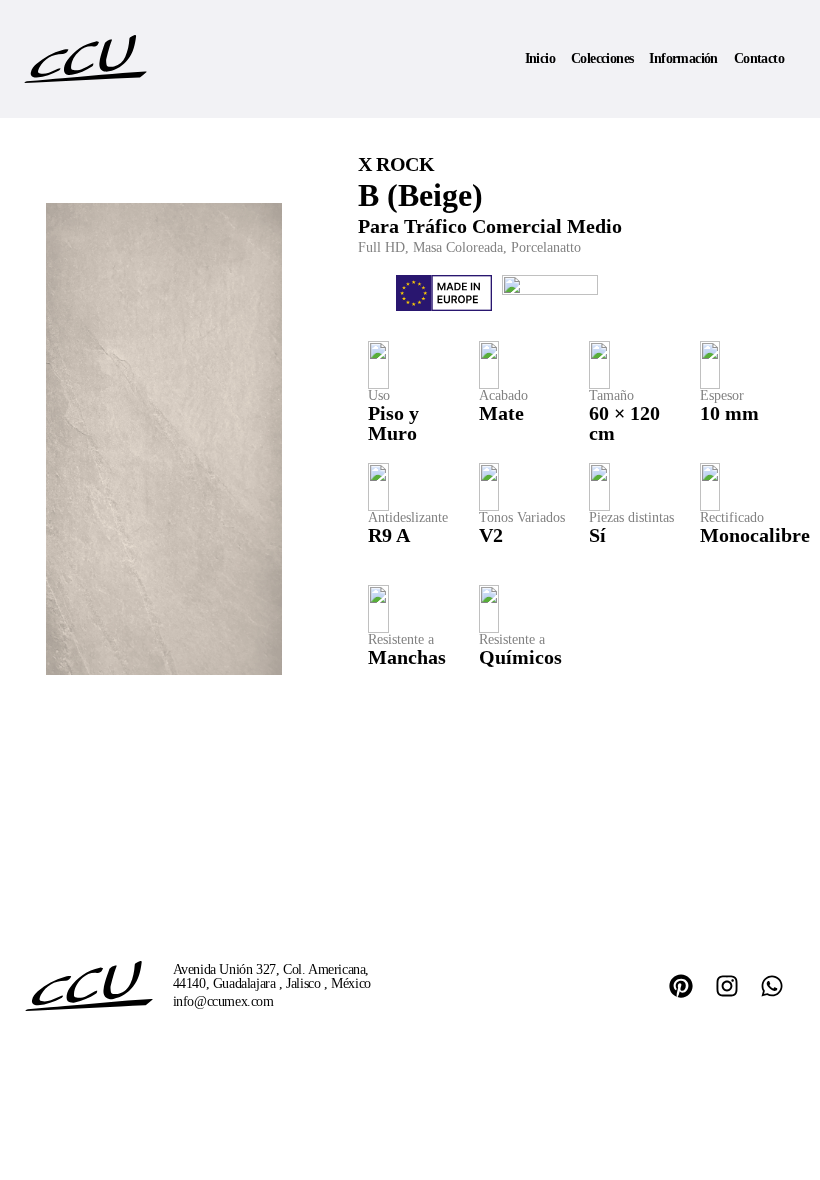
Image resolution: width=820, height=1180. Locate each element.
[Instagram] (727, 986)
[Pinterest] (681, 986)
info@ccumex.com (223, 1001)
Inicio (540, 58)
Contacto (759, 58)
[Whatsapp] (772, 986)
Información (683, 58)
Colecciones (602, 58)
